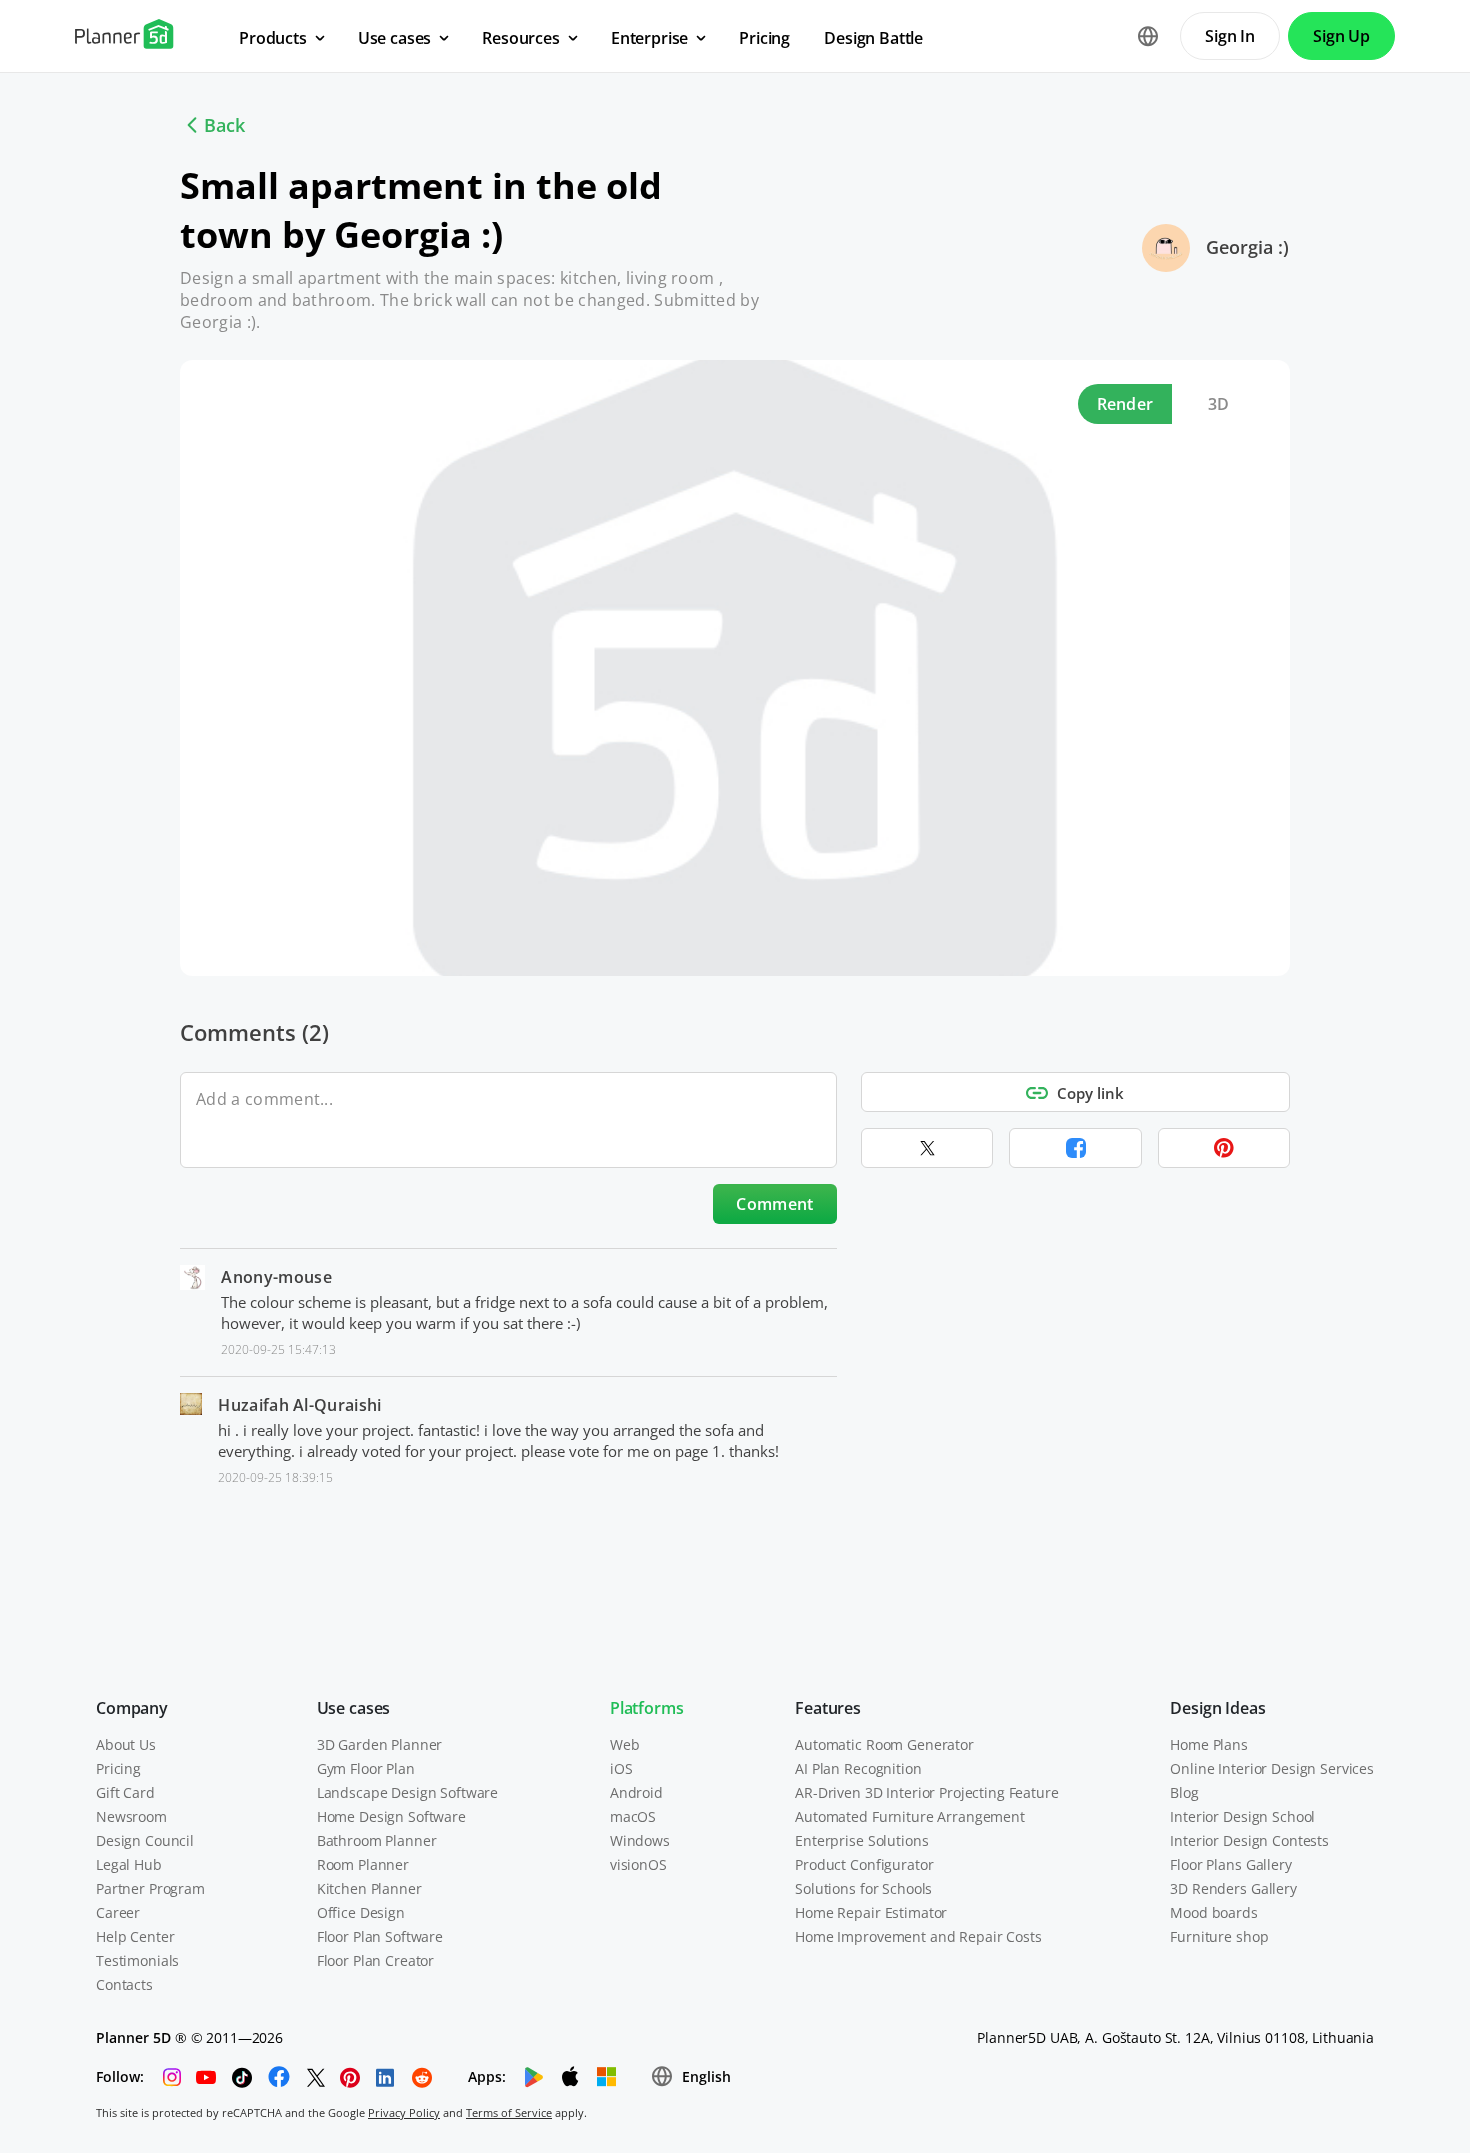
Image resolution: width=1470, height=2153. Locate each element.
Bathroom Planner (377, 1840)
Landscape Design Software (408, 1792)
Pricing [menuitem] (764, 38)
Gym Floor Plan (366, 1768)
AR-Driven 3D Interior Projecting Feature (926, 1792)
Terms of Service (509, 2112)
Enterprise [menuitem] (649, 38)
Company (132, 1708)
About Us (126, 1744)
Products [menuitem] (273, 38)
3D (1219, 404)
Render (1125, 404)
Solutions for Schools (863, 1888)
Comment (774, 1204)
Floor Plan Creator (375, 1960)
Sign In (1230, 36)
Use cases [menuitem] (395, 38)
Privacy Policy (404, 2112)
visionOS (638, 1864)
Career (118, 1912)
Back (224, 125)
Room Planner (363, 1864)
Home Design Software (391, 1816)
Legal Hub (129, 1864)
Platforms (647, 1708)
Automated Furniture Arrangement (910, 1816)
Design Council (145, 1840)
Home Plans (1209, 1744)
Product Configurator (864, 1864)
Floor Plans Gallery (1230, 1864)
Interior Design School (1242, 1816)
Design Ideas (1217, 1708)
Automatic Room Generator (884, 1744)
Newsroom (131, 1816)
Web (625, 1744)
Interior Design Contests (1249, 1840)
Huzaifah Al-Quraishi (299, 1405)
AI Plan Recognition (858, 1768)
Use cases (354, 1708)
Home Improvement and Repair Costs (918, 1936)
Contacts (124, 1984)
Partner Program (150, 1888)
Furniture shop (1219, 1936)
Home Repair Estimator (871, 1912)
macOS (633, 1816)
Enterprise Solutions (861, 1840)
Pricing (118, 1768)
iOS (621, 1768)
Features (828, 1708)
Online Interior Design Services (1272, 1768)
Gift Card (125, 1792)
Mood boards (1213, 1912)
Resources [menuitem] (521, 38)
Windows (640, 1840)
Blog (1184, 1792)
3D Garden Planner (380, 1744)
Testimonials (137, 1960)
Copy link (1090, 1093)
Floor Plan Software (380, 1936)
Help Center (135, 1936)
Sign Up (1341, 36)
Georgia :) (1247, 247)
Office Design (361, 1912)
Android (636, 1792)
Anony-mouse (276, 1277)
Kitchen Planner (369, 1888)
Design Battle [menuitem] (873, 38)
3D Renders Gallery (1233, 1888)
